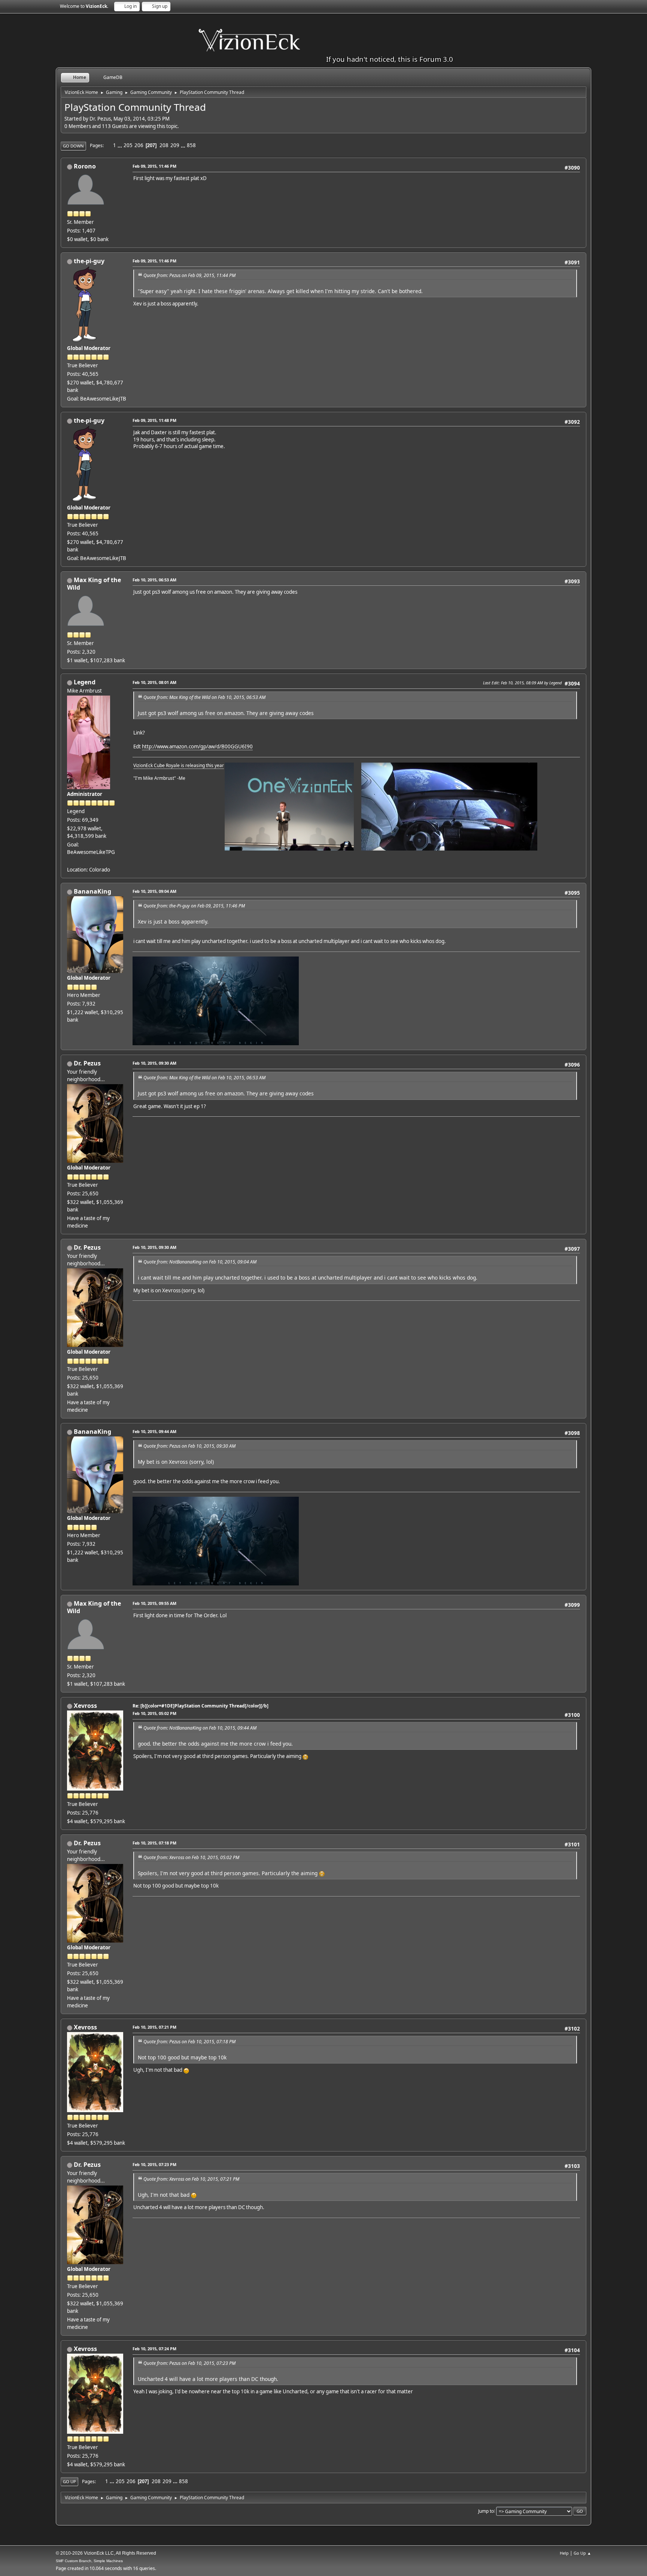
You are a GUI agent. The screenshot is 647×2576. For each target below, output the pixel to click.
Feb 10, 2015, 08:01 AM (154, 682)
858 (191, 145)
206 (139, 145)
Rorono (85, 166)
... (120, 145)
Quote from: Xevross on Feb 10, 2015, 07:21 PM (191, 2179)
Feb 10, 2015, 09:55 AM (154, 1603)
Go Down (73, 146)
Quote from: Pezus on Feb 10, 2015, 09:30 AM (189, 1446)
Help (564, 2553)
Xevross (85, 1706)
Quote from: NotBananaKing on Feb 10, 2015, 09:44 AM (200, 1728)
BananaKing (92, 891)
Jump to (486, 2511)
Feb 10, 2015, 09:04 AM (154, 891)
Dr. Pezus (87, 1063)
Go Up (69, 2481)
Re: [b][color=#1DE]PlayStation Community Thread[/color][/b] (201, 1706)
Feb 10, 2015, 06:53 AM (154, 580)
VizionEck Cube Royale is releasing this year (179, 765)
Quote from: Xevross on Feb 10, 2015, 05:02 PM (191, 1857)
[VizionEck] (70, 861)
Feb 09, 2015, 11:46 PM (154, 166)
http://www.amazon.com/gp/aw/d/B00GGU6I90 (197, 746)
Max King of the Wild (94, 584)
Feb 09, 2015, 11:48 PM (154, 420)
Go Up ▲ (582, 2553)
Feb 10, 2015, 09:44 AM (154, 1431)
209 (175, 145)
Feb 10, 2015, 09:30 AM (154, 1063)
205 (128, 145)
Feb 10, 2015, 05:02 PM (154, 1713)
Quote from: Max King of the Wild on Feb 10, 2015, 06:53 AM (204, 697)
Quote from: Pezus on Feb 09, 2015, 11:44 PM (189, 275)
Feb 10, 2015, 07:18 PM (154, 1843)
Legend (85, 682)
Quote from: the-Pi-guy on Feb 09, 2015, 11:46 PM (194, 906)
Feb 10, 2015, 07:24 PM (154, 2349)
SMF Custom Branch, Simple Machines (89, 2561)
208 (164, 145)
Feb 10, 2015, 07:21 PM (154, 2027)
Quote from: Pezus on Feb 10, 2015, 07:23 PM (189, 2363)
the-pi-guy (89, 261)
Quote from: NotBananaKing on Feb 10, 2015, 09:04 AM (200, 1262)
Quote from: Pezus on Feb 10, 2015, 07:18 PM (189, 2042)
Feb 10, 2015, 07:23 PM (154, 2164)
